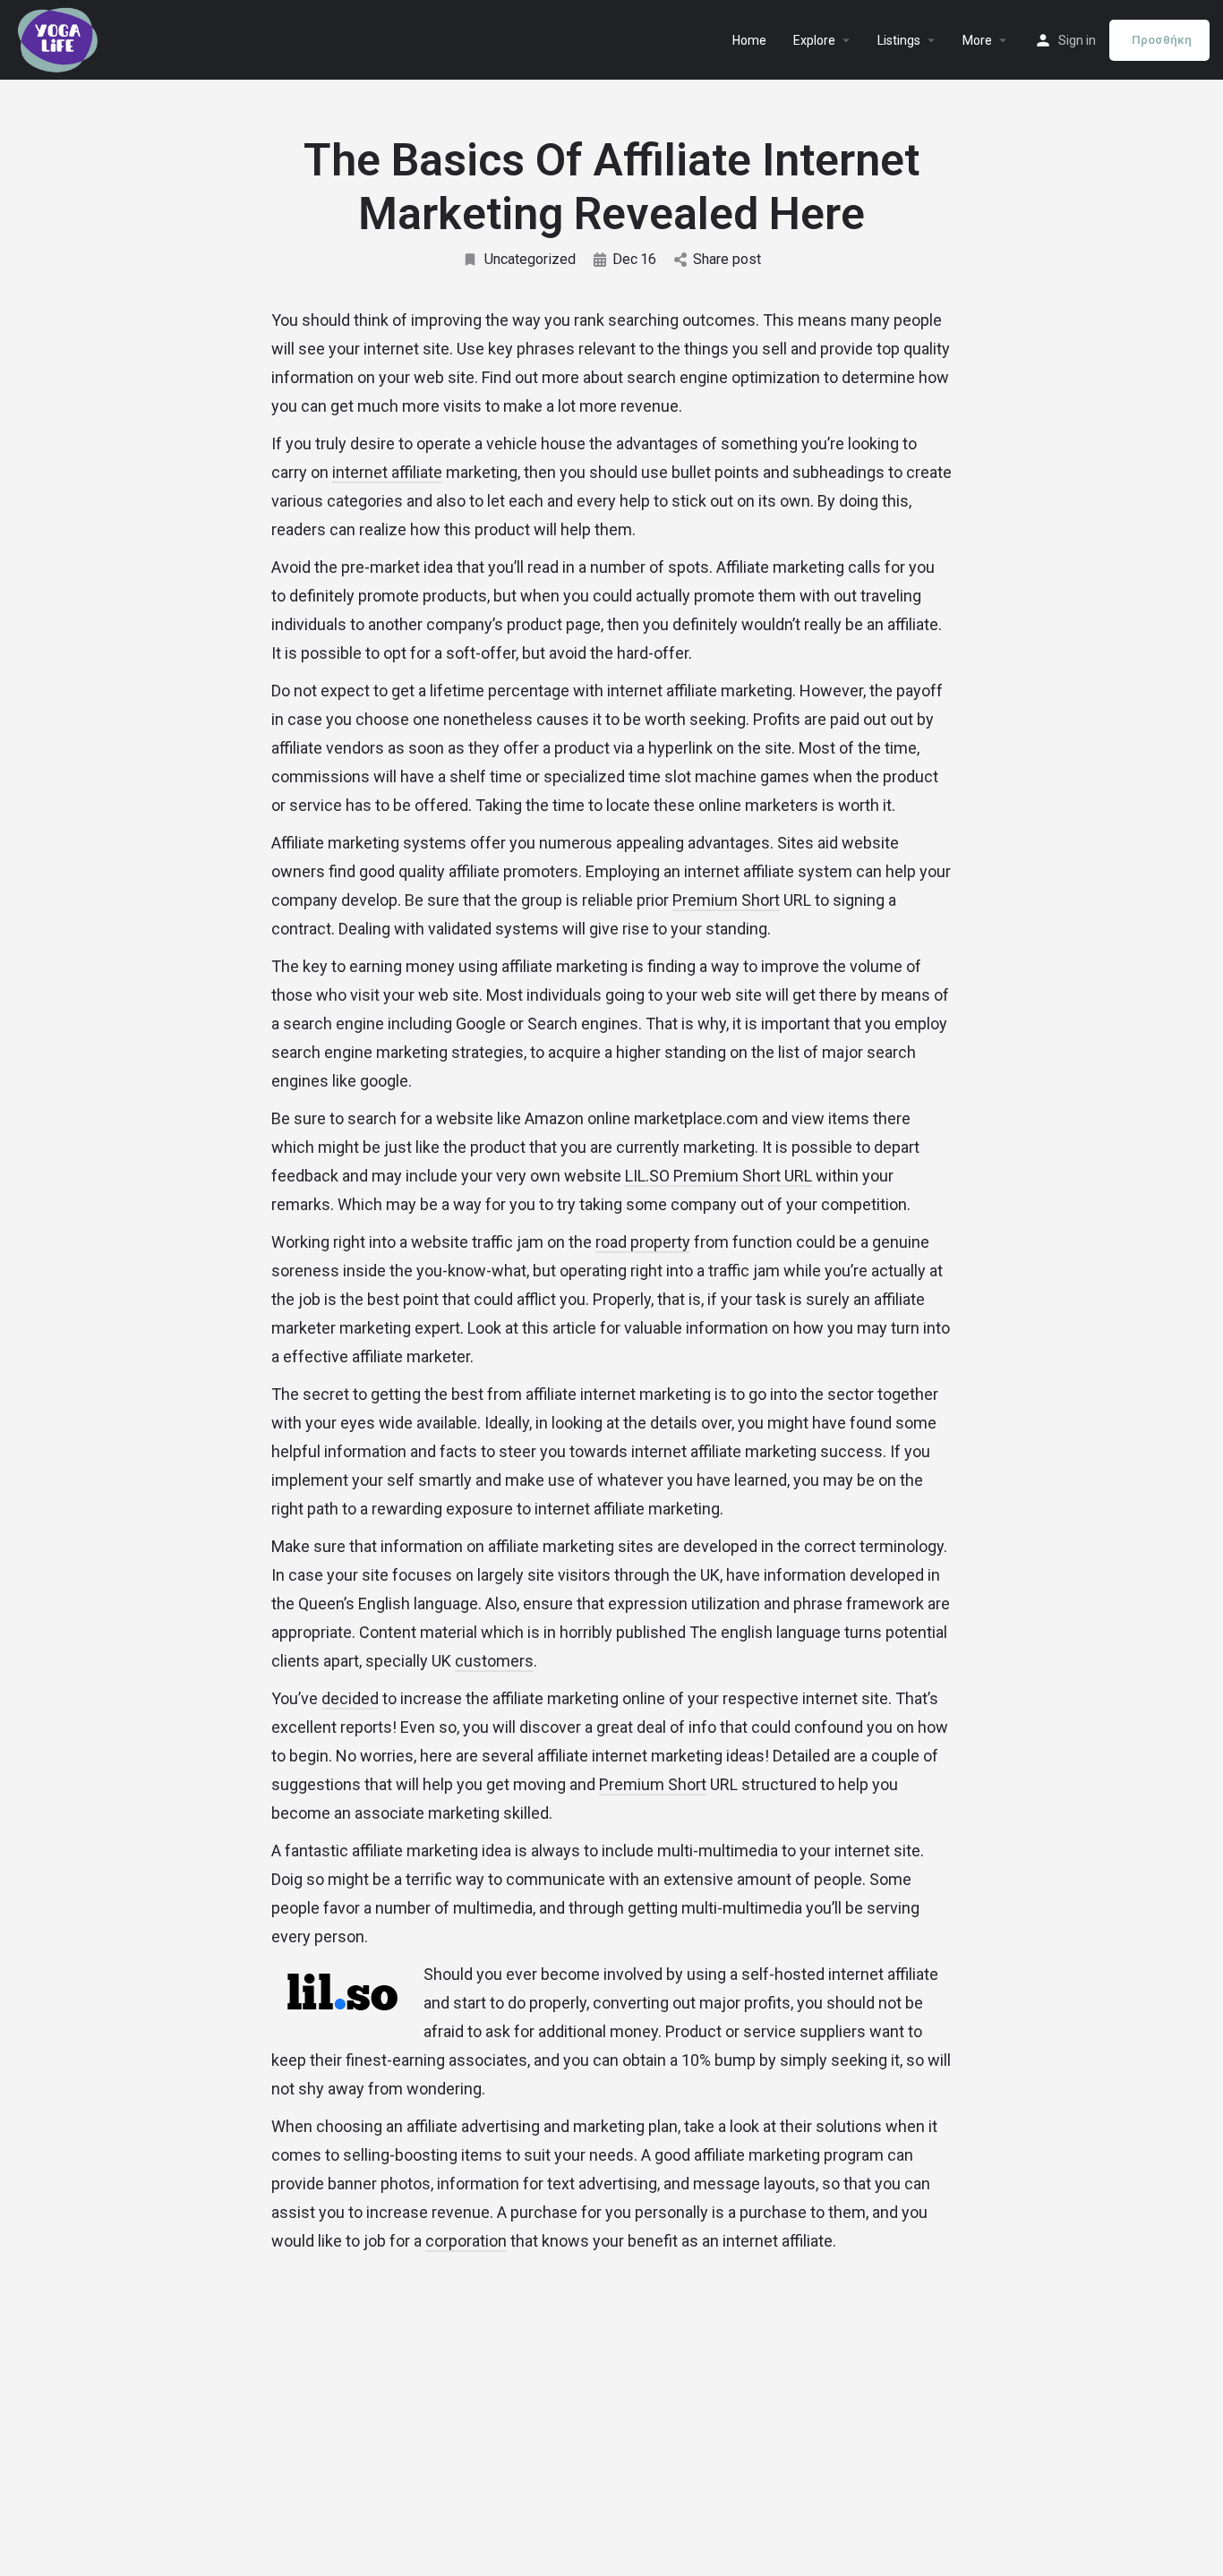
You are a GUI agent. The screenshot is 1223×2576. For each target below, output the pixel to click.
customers (494, 1661)
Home (749, 40)
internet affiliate (387, 472)
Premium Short (726, 900)
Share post (727, 259)
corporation (466, 2241)
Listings (899, 40)
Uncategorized (530, 259)
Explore (814, 40)
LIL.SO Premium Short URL (718, 1176)
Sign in (1077, 40)
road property (643, 1242)
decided (350, 1698)
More (977, 40)
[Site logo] (60, 38)
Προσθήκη (1162, 40)
